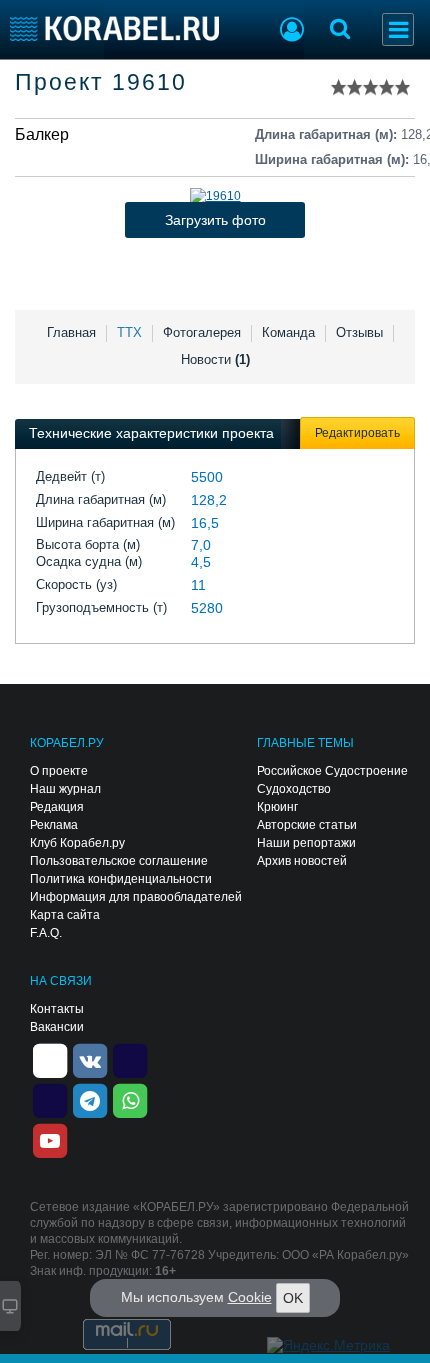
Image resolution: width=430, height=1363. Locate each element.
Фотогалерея (202, 332)
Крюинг (277, 807)
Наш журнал (65, 789)
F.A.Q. (46, 933)
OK (293, 1298)
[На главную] (114, 28)
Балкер (42, 134)
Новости (215, 359)
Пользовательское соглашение (119, 861)
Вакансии (57, 1027)
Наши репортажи (306, 843)
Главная (71, 332)
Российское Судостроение (332, 771)
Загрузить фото (215, 220)
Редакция (57, 807)
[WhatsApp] (130, 1099)
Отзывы (359, 332)
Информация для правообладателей (136, 897)
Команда (288, 332)
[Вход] (292, 32)
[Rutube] (130, 1059)
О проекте (59, 771)
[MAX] (50, 1099)
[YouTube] (50, 1139)
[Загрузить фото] (215, 196)
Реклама (54, 825)
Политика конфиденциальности (121, 879)
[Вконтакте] (90, 1059)
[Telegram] (90, 1099)
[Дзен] (50, 1059)
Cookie (250, 1297)
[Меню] (398, 29)
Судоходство (294, 789)
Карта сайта (65, 915)
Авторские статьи (307, 825)
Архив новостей (302, 861)
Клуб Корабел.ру (77, 843)
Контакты (57, 1009)
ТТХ (129, 332)
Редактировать (357, 433)
